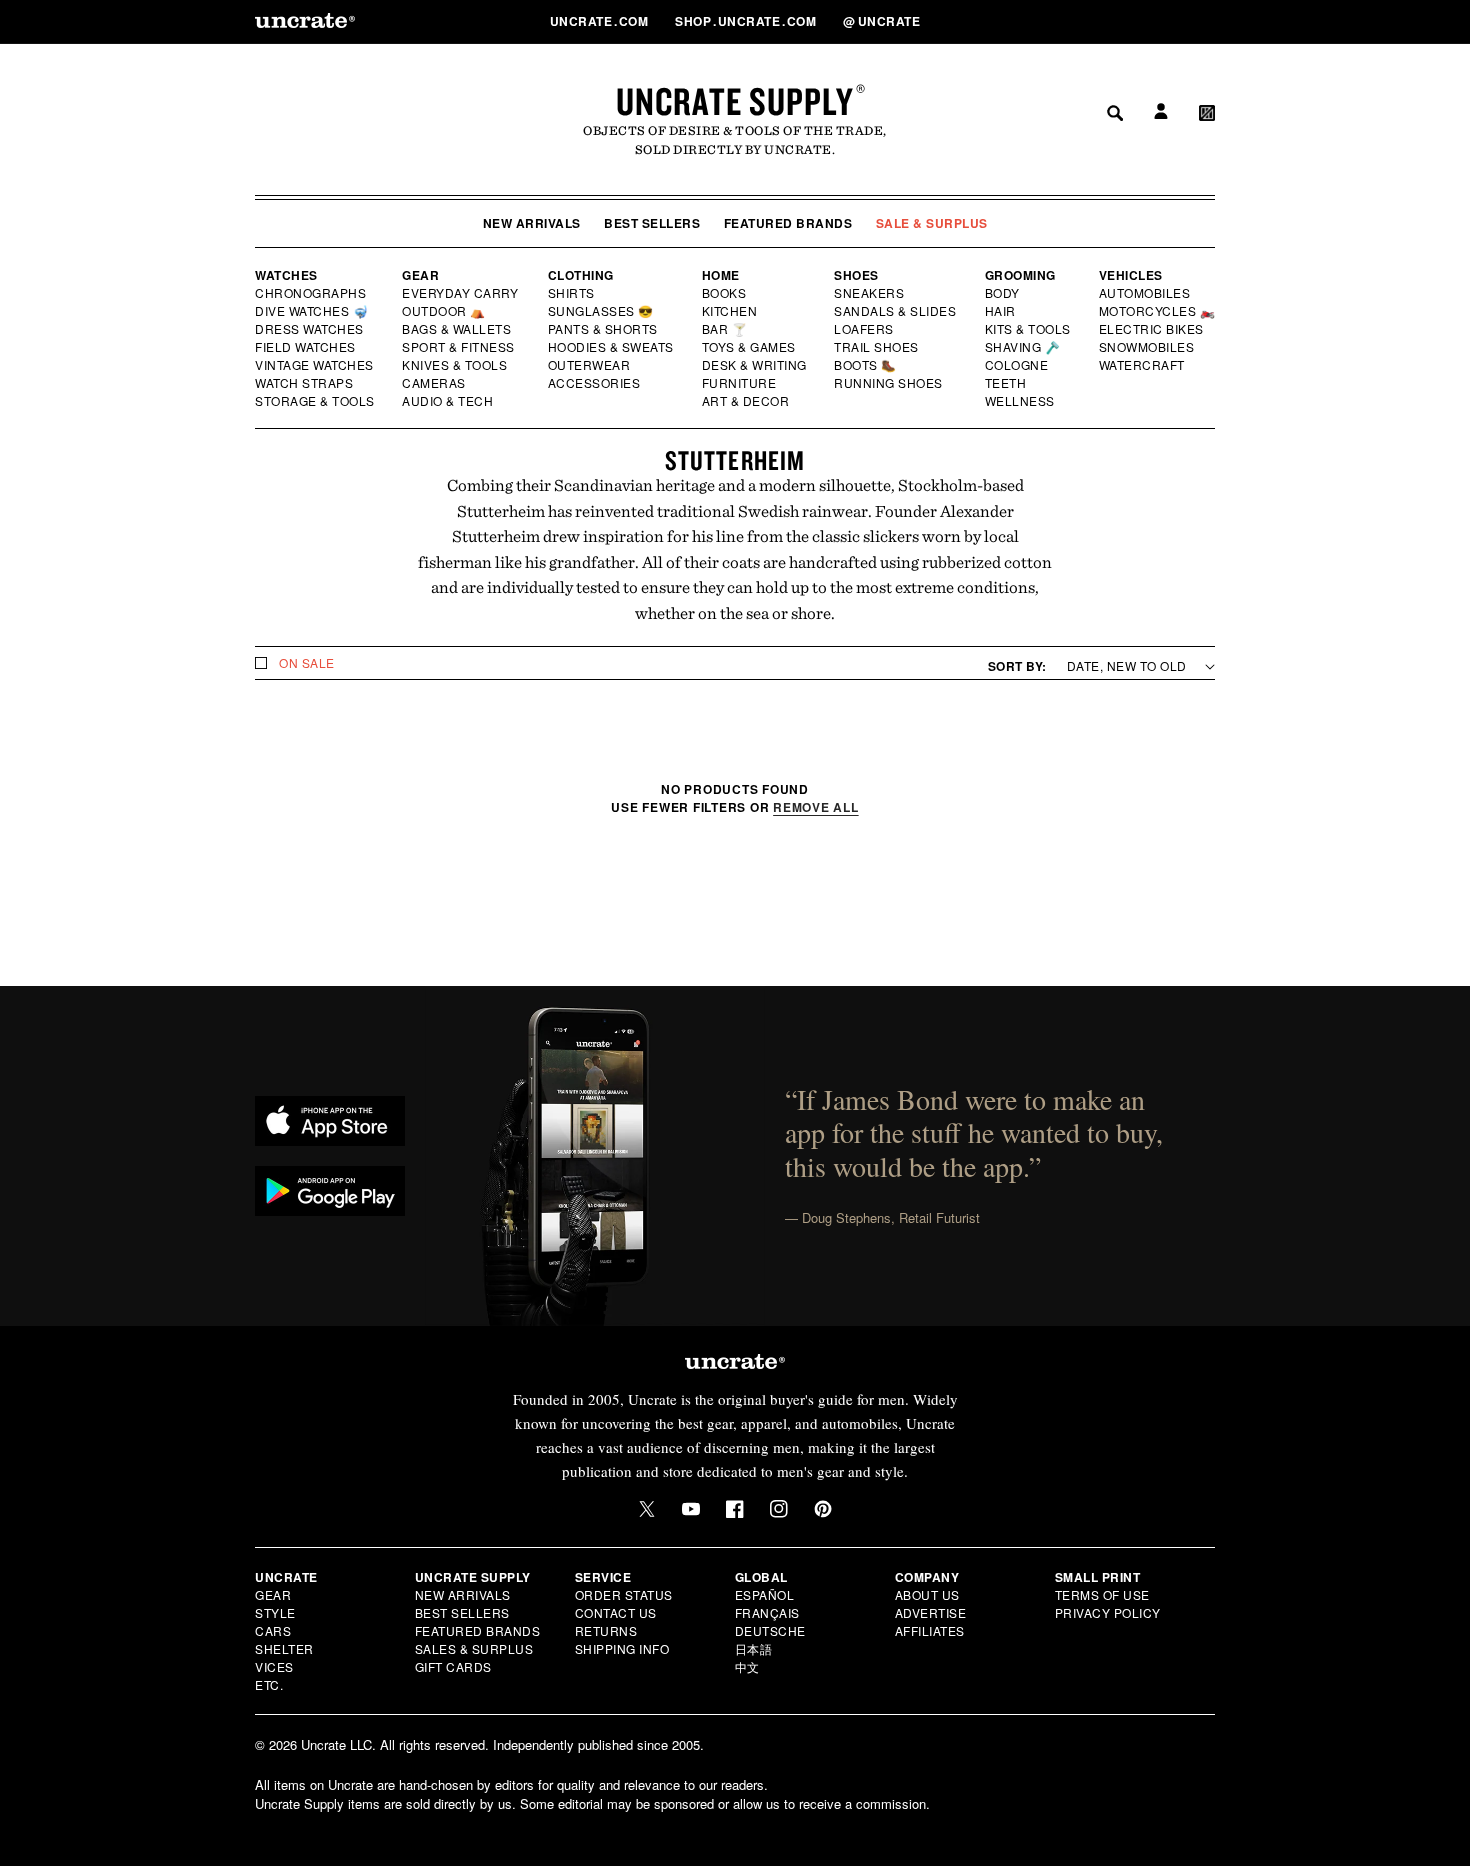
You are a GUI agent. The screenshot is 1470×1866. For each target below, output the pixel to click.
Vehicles (1131, 275)
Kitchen (731, 311)
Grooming (1020, 275)
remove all (816, 807)
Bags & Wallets (458, 329)
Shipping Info (622, 1648)
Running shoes (888, 383)
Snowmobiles (1147, 347)
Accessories (595, 383)
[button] (1207, 21)
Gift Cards (453, 1666)
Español (765, 1594)
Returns (606, 1630)
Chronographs (311, 293)
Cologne (1017, 365)
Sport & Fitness (459, 347)
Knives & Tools (455, 365)
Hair (1001, 311)
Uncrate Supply (735, 101)
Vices (274, 1666)
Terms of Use (1102, 1594)
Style (275, 1612)
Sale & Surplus (932, 223)
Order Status (624, 1594)
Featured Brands (788, 223)
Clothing (581, 275)
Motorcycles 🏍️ (1157, 311)
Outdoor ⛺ (444, 311)
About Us (927, 1594)
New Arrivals (532, 223)
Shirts (571, 293)
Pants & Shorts (604, 329)
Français (767, 1612)
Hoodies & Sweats (612, 347)
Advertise (931, 1612)
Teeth (1006, 383)
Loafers (864, 329)
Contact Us (616, 1612)
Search (1108, 21)
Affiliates (930, 1630)
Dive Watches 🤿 (312, 311)
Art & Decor (747, 401)
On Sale (307, 663)
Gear (420, 275)
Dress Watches (310, 329)
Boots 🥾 (866, 365)
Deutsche (770, 1630)
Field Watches (306, 347)
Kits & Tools (1029, 329)
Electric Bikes (1152, 329)
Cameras (435, 383)
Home (721, 275)
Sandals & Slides (896, 311)
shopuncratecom (747, 21)
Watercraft (1143, 365)
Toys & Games (750, 347)
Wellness (1020, 401)
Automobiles (1146, 293)
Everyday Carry (462, 293)
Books (725, 293)
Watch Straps (305, 383)
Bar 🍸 (726, 329)
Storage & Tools (316, 401)
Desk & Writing (755, 365)
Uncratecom (601, 21)
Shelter (284, 1648)
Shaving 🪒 (1023, 347)
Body (1003, 293)
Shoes (856, 275)
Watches (286, 275)
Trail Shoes (877, 347)
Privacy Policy (1108, 1612)
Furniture (739, 383)
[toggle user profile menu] (1158, 21)
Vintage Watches (316, 365)
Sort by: (1017, 666)
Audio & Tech (448, 401)
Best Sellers (652, 223)
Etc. (269, 1684)
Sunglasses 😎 (601, 311)
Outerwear (590, 365)
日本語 (754, 1648)
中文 (747, 1666)
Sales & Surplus (474, 1648)
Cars (273, 1630)
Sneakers (870, 293)
